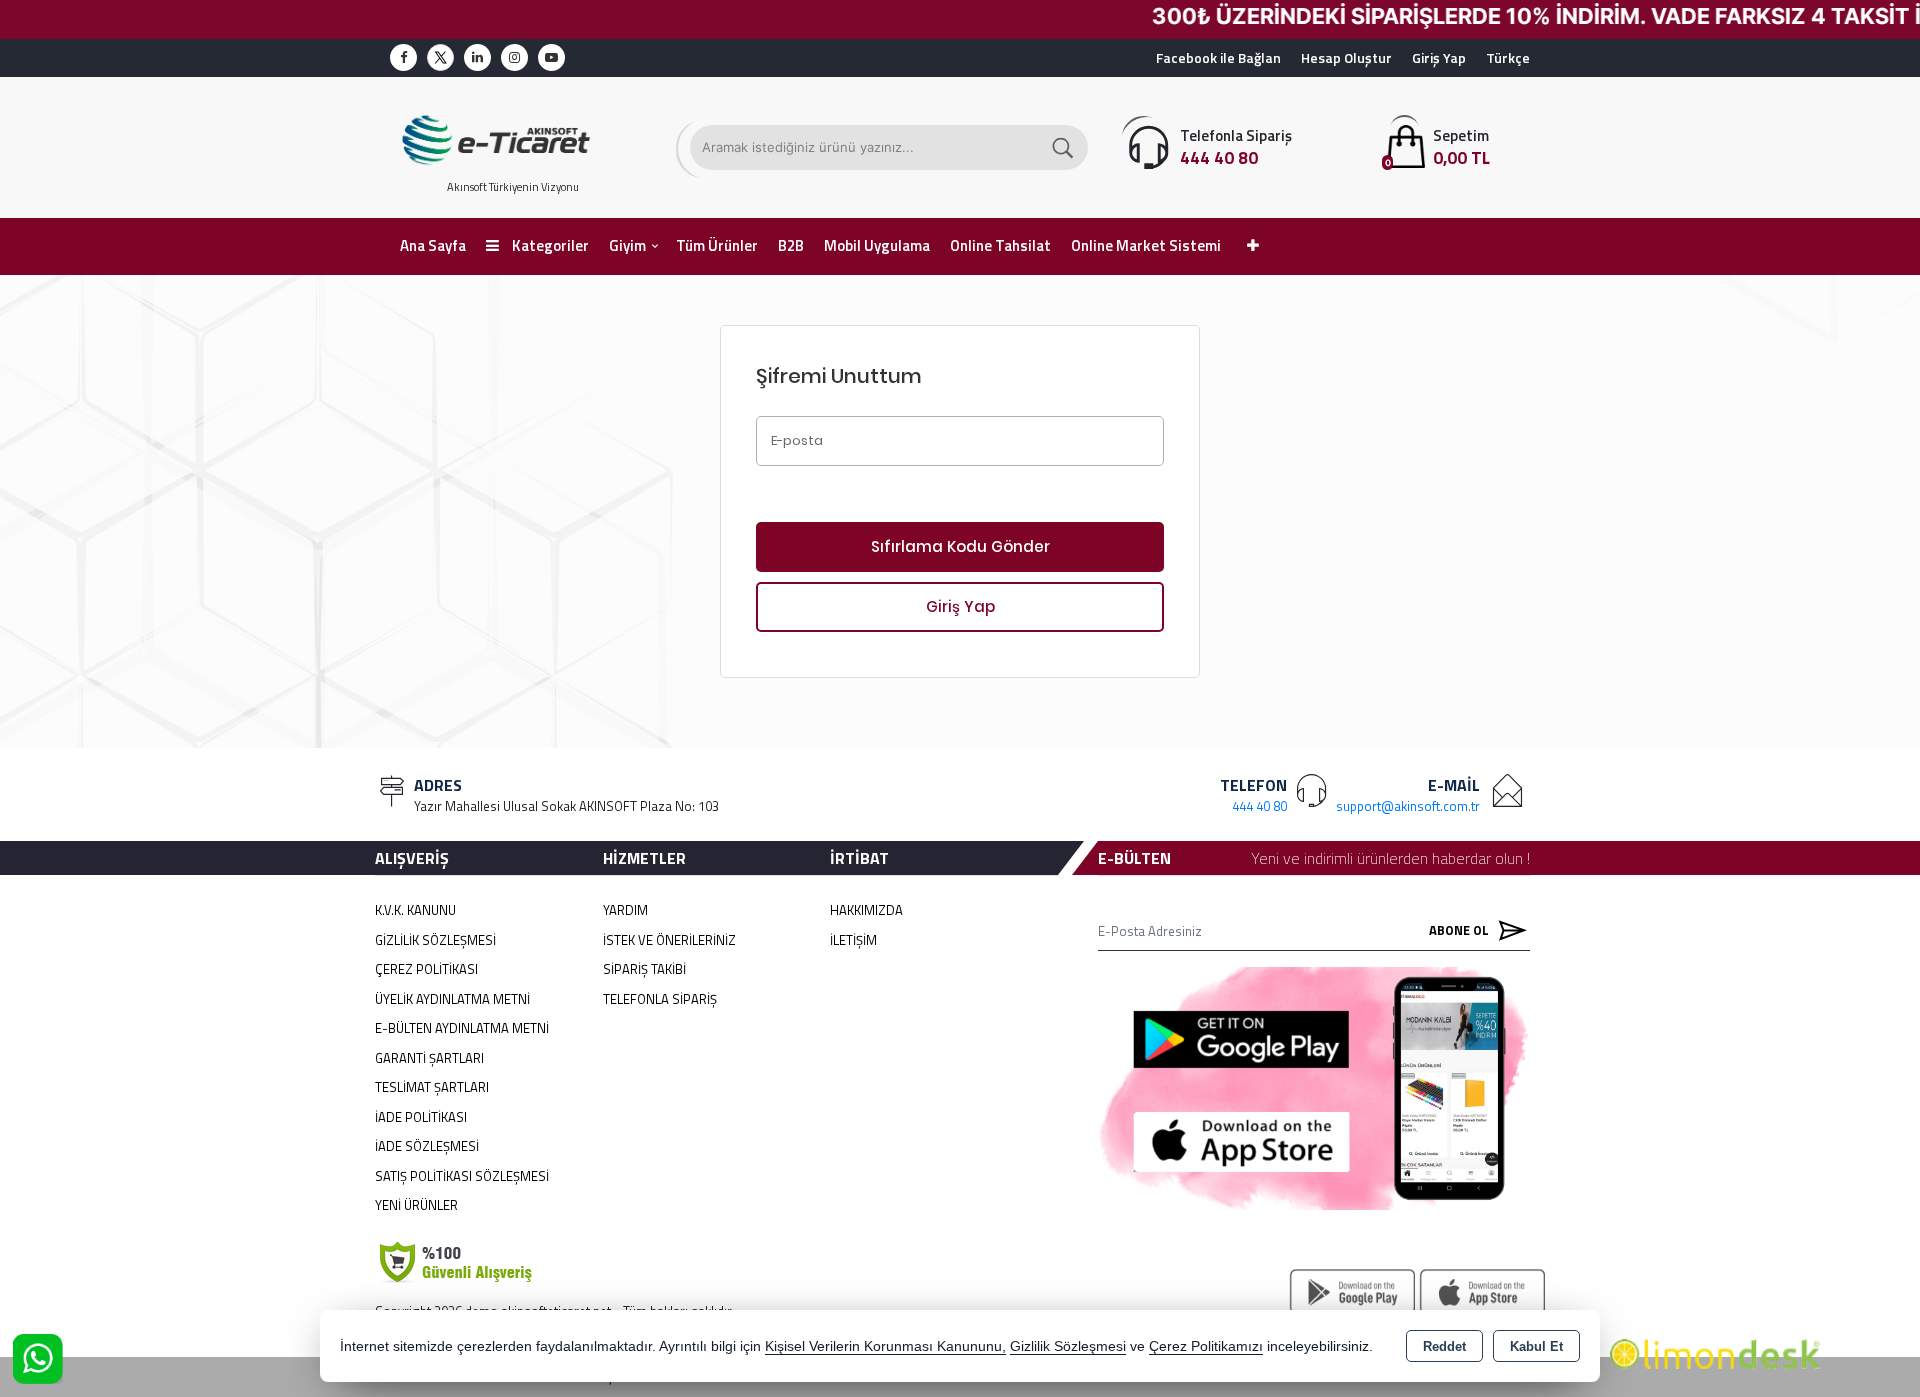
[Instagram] (514, 57)
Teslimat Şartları (432, 1087)
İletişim (853, 940)
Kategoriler (549, 245)
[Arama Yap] (1064, 147)
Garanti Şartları (429, 1058)
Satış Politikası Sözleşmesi (462, 1176)
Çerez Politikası (426, 969)
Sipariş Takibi (644, 969)
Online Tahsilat (1000, 245)
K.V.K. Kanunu (415, 910)
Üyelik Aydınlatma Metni (452, 999)
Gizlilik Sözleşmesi (435, 940)
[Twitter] (440, 57)
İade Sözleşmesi (427, 1146)
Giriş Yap (1439, 57)
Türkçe (1508, 57)
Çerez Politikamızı (1206, 1346)
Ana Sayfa (433, 245)
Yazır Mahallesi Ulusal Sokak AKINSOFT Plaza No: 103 (566, 806)
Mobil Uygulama (877, 245)
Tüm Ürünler (717, 245)
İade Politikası (421, 1117)
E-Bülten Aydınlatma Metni (462, 1028)
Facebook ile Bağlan (1218, 57)
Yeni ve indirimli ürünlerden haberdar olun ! (1390, 858)
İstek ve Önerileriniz (669, 940)
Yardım (625, 910)
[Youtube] (551, 57)
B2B (791, 245)
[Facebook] (403, 57)
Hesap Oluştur (1346, 57)
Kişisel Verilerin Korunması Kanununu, (885, 1346)
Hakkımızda (866, 910)
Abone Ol (1460, 930)
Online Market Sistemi (1146, 245)
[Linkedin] (477, 57)
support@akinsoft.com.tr (1408, 806)
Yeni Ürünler (416, 1205)
